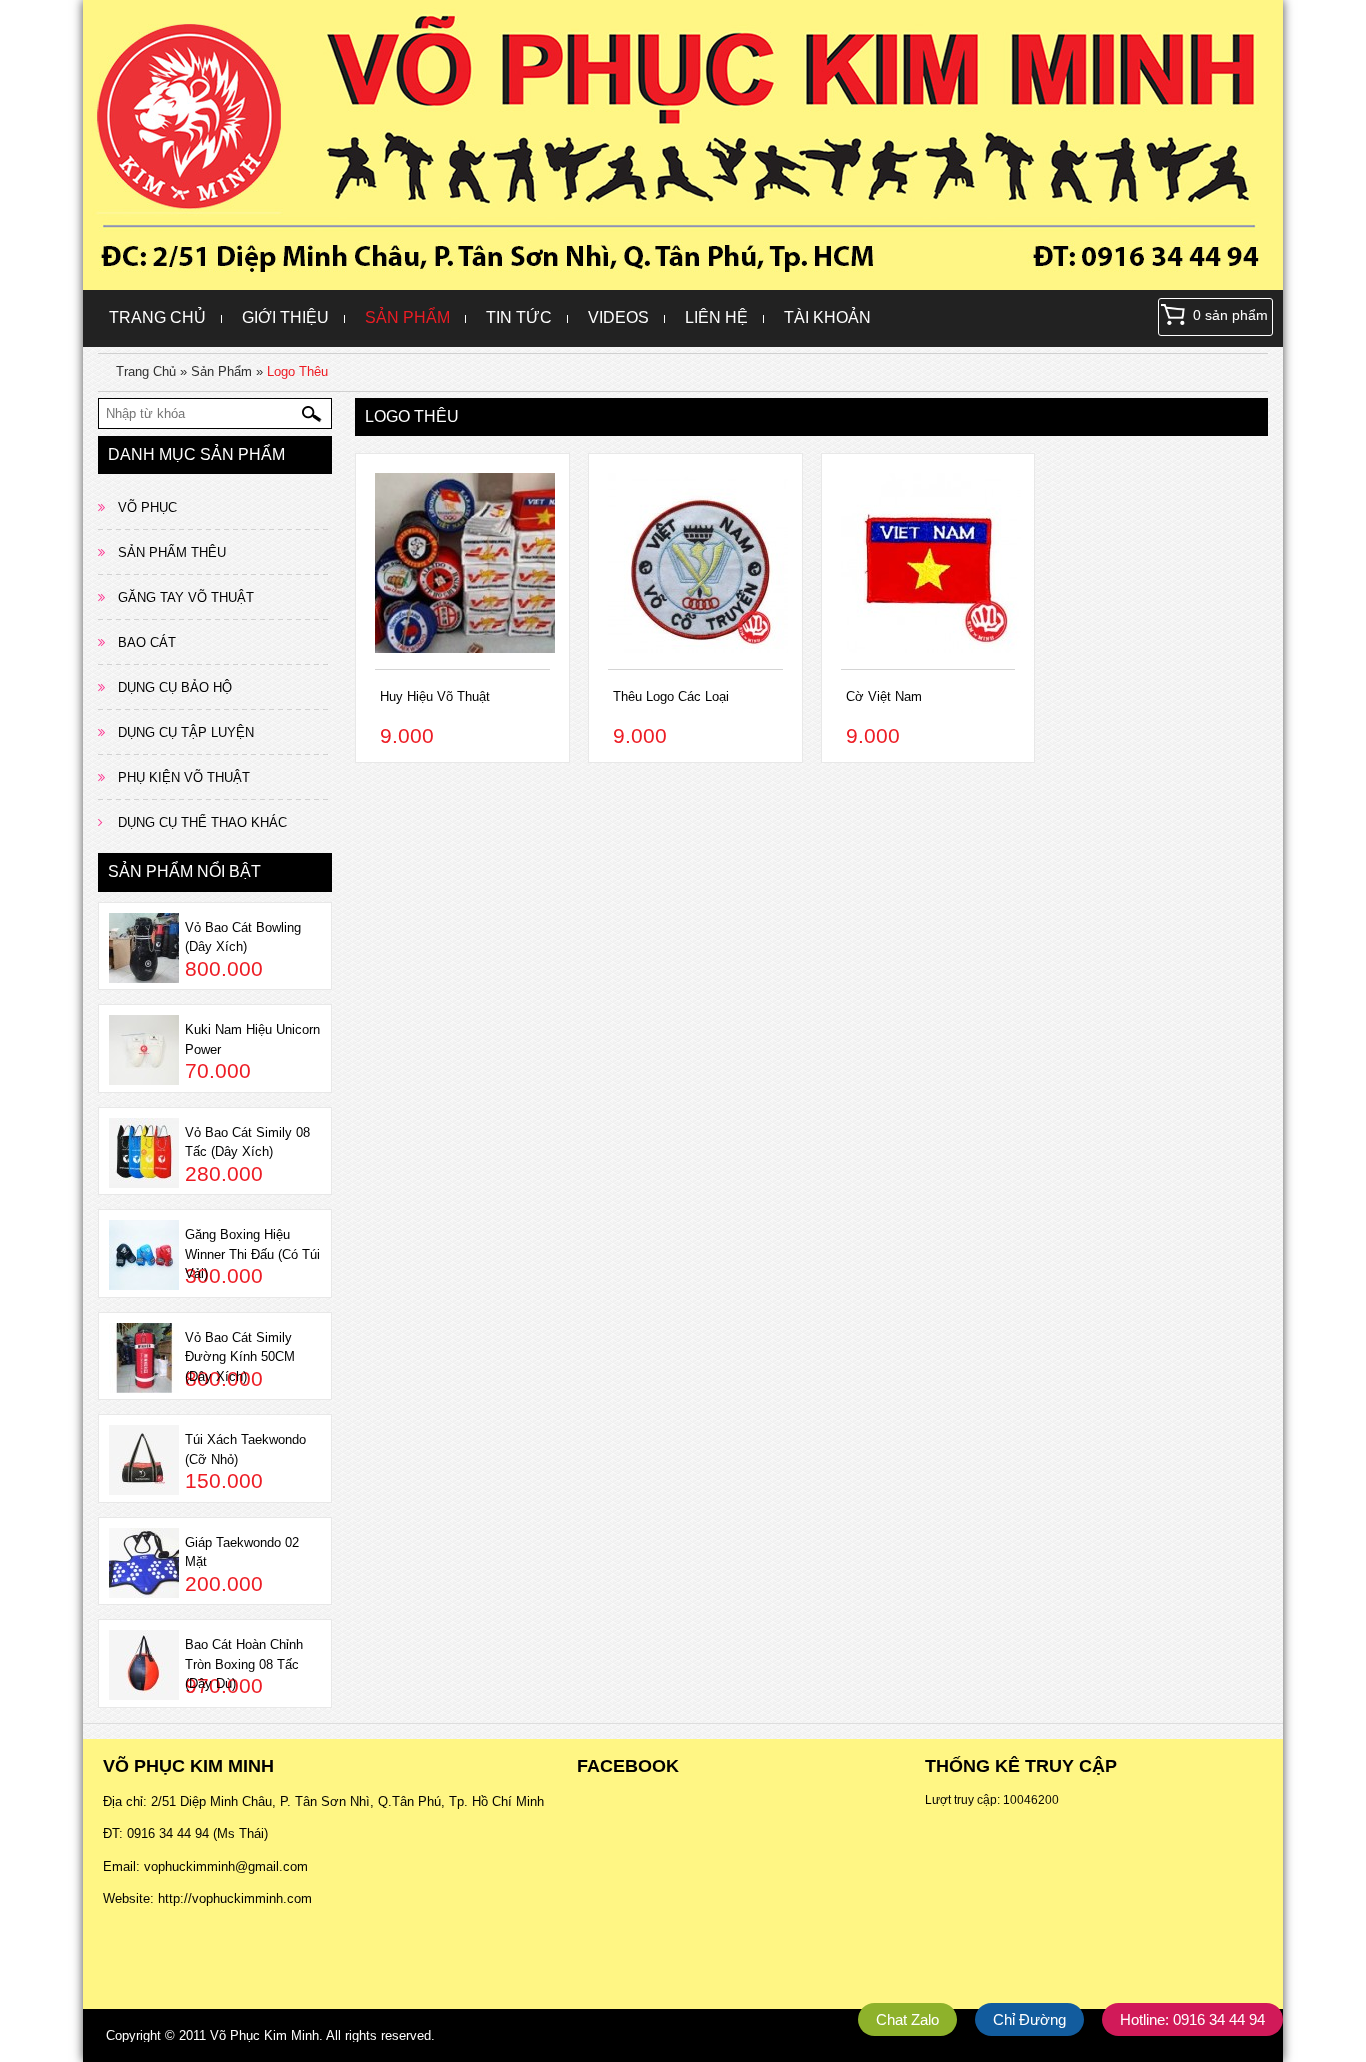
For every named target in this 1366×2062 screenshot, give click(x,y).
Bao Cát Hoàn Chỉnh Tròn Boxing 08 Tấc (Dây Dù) (244, 1664)
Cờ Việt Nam (884, 696)
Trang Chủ (157, 317)
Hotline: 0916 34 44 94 (1192, 2019)
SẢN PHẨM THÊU (172, 552)
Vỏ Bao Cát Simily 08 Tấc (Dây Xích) (247, 1142)
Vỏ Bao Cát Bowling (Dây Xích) (243, 937)
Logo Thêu (297, 371)
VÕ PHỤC (147, 507)
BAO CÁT (147, 642)
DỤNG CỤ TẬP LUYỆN (186, 732)
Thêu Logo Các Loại (671, 696)
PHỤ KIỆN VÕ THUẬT (184, 777)
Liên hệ (716, 317)
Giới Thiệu (285, 317)
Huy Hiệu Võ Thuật (435, 696)
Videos (618, 317)
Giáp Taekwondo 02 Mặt (242, 1552)
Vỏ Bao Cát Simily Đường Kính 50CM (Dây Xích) (240, 1357)
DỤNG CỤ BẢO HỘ (175, 687)
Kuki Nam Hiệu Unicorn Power (252, 1039)
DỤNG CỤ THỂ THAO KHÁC (202, 822)
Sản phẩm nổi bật (184, 871)
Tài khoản (827, 317)
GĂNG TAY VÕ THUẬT (186, 597)
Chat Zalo (907, 2019)
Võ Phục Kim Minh (264, 2035)
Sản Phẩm (407, 317)
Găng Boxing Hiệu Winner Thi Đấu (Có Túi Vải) (252, 1254)
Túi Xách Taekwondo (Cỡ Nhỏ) (245, 1449)
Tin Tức (519, 317)
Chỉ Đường (1029, 2019)
